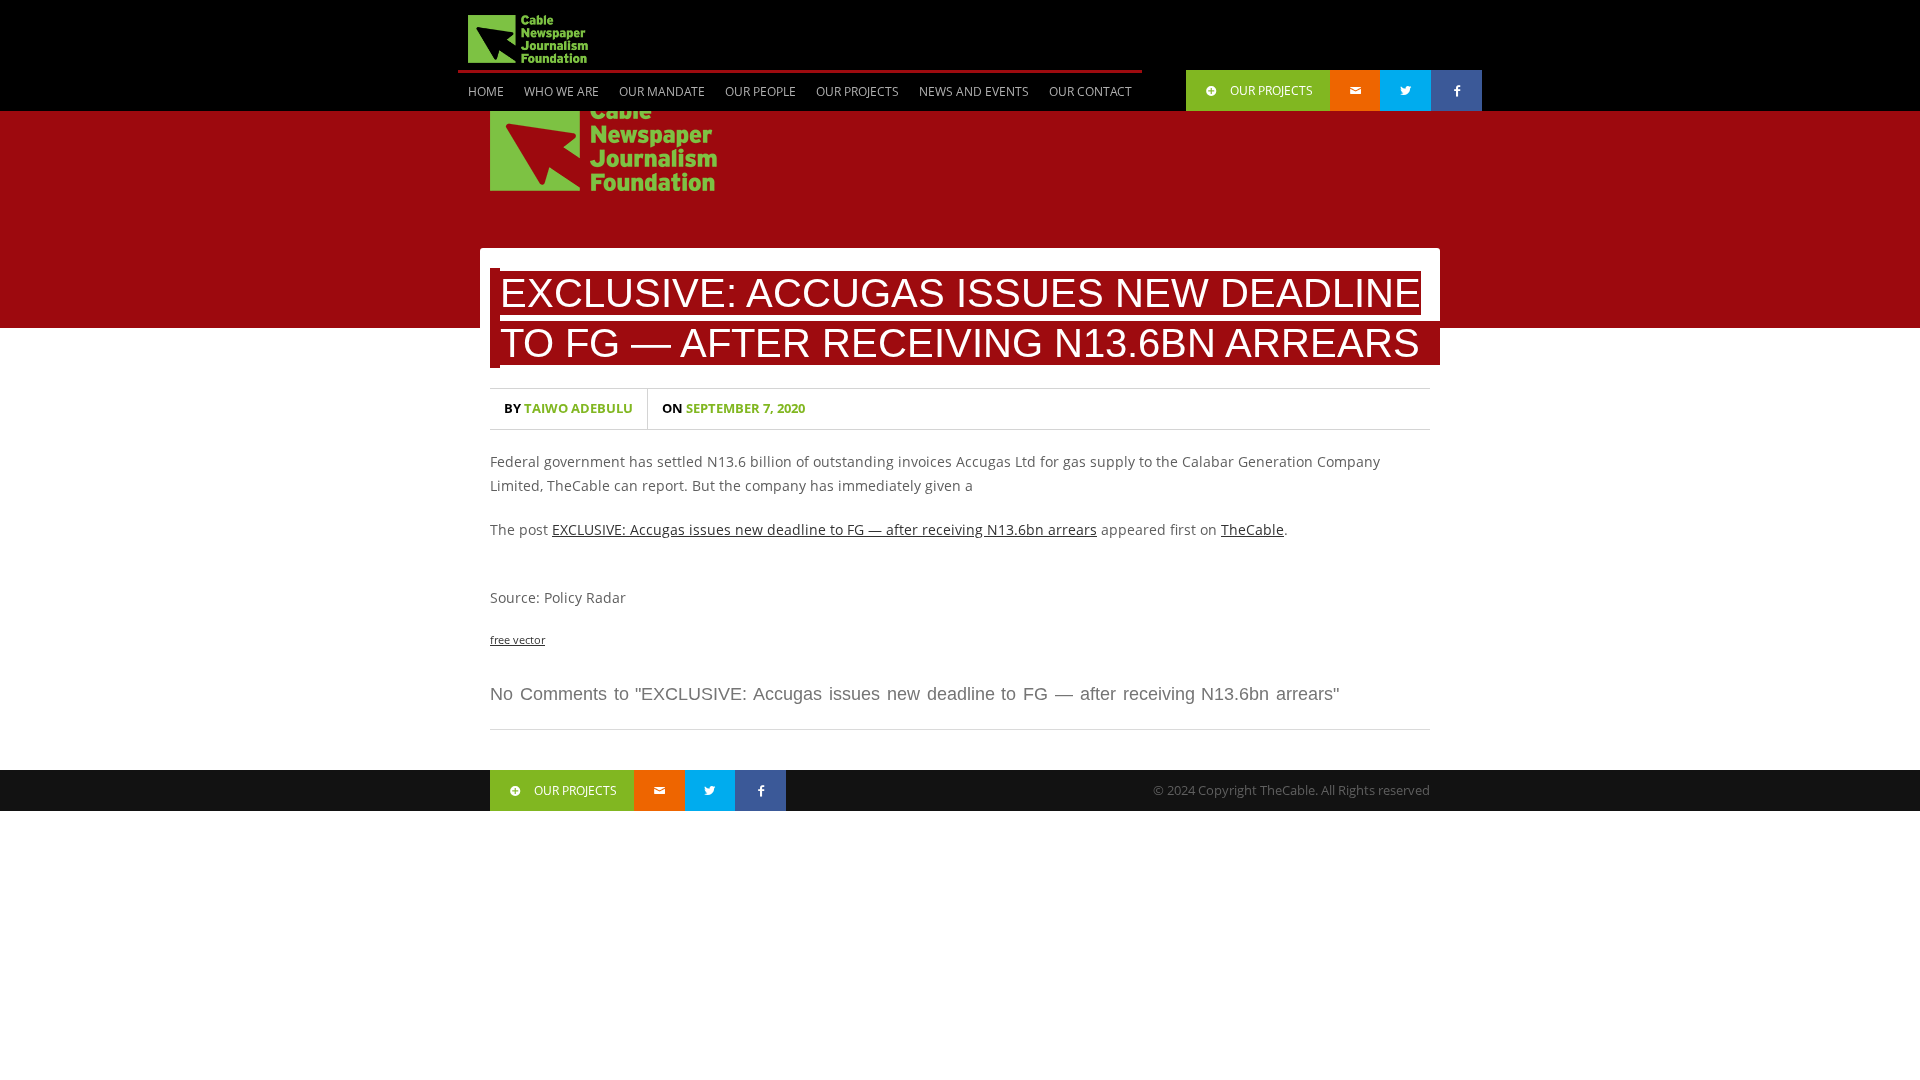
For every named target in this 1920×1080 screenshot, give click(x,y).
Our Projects (857, 91)
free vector (517, 639)
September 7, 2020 (733, 408)
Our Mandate (662, 91)
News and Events (974, 91)
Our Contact (1090, 91)
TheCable (1252, 529)
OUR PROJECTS (1271, 90)
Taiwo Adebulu (568, 408)
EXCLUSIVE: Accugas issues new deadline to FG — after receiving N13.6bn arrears (824, 529)
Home (486, 91)
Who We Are (561, 91)
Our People (760, 91)
